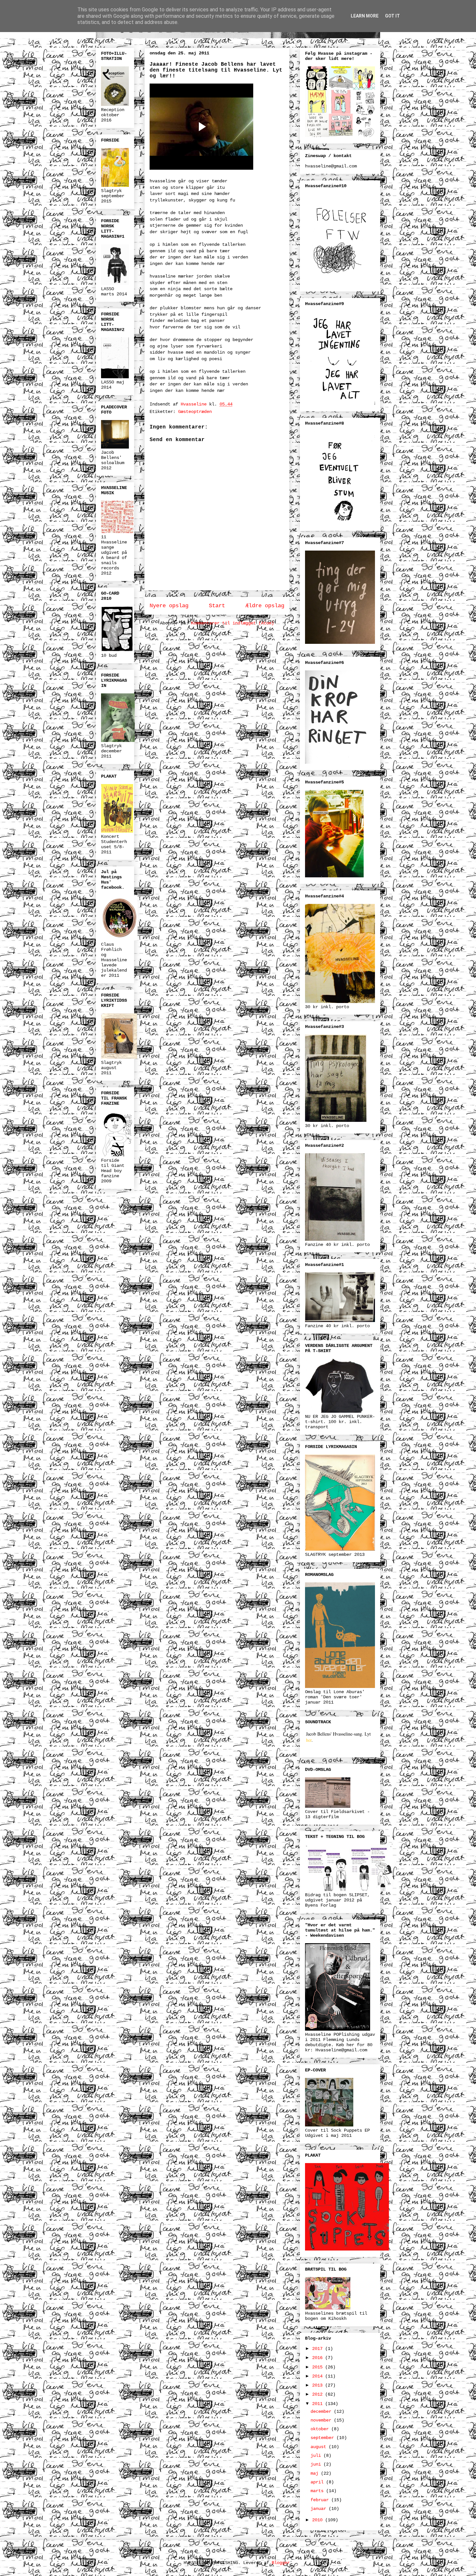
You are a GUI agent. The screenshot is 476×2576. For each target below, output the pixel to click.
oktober (321, 2429)
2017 (319, 2349)
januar (320, 2509)
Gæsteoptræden (195, 412)
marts (318, 2491)
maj (316, 2473)
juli (317, 2456)
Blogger (281, 2563)
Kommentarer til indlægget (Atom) (232, 623)
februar (321, 2500)
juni (317, 2464)
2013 (319, 2385)
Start (217, 606)
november (322, 2420)
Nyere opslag (169, 606)
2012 (319, 2394)
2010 (319, 2520)
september (323, 2438)
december (322, 2411)
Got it (392, 16)
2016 (319, 2358)
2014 (319, 2376)
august (320, 2447)
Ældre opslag (265, 606)
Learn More (365, 16)
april (318, 2482)
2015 (319, 2367)
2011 (319, 2404)
